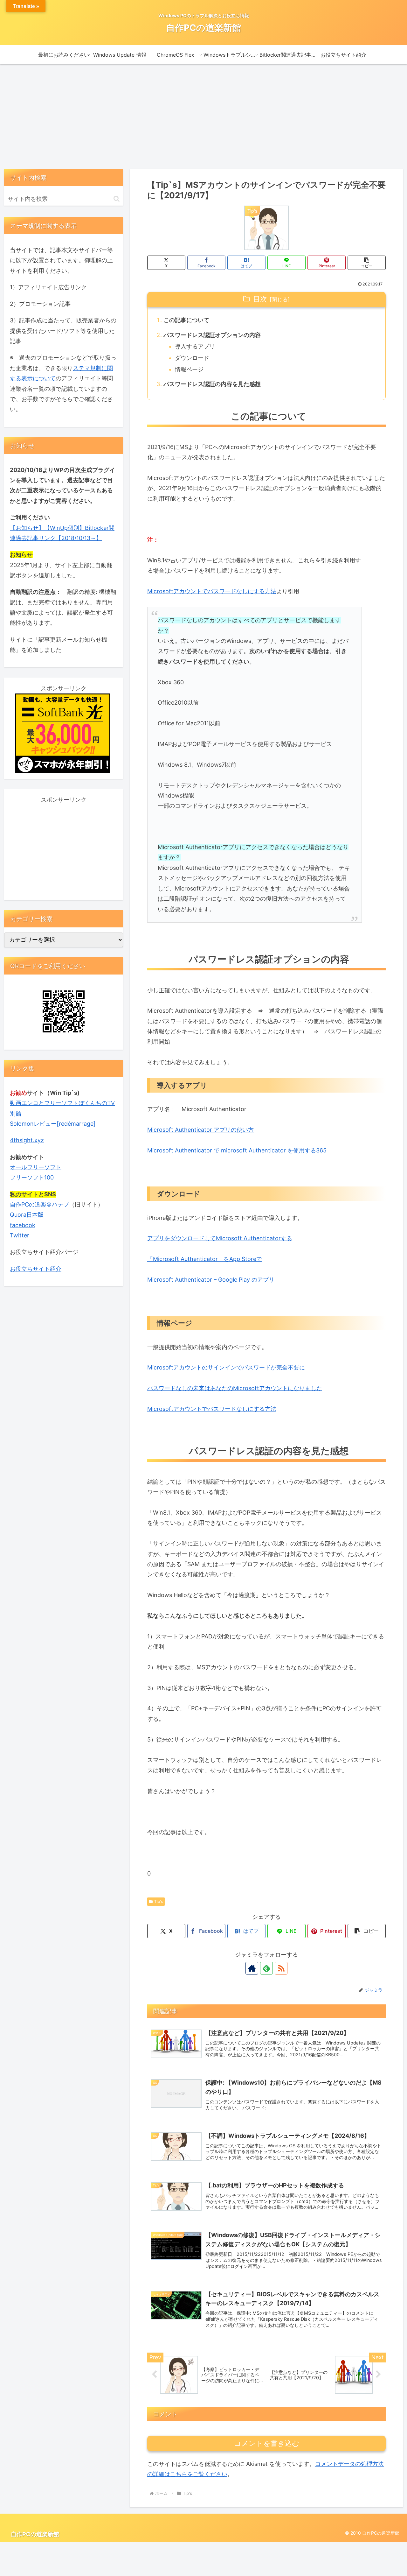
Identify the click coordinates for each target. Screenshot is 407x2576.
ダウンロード (192, 358)
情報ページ (189, 369)
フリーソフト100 (32, 1177)
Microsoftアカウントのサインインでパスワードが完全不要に (226, 1367)
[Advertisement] (203, 116)
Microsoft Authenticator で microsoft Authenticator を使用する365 (237, 1150)
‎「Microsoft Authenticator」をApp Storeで (205, 1259)
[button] (367, 263)
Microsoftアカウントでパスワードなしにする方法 (212, 591)
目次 (260, 299)
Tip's (159, 1901)
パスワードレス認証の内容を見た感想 (212, 384)
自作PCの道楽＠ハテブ (39, 1204)
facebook (23, 1225)
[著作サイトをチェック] (252, 1968)
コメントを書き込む (267, 2443)
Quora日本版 (27, 1215)
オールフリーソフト (36, 1167)
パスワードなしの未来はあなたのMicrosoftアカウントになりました (235, 1388)
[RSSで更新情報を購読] (281, 1968)
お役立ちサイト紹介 (36, 1269)
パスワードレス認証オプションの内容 (212, 335)
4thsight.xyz (27, 1140)
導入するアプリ (195, 346)
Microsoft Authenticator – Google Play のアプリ (211, 1280)
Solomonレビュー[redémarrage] (53, 1124)
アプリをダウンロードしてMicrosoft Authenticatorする (220, 1238)
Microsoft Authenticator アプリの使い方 (200, 1130)
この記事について (186, 320)
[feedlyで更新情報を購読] (266, 1968)
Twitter (20, 1235)
